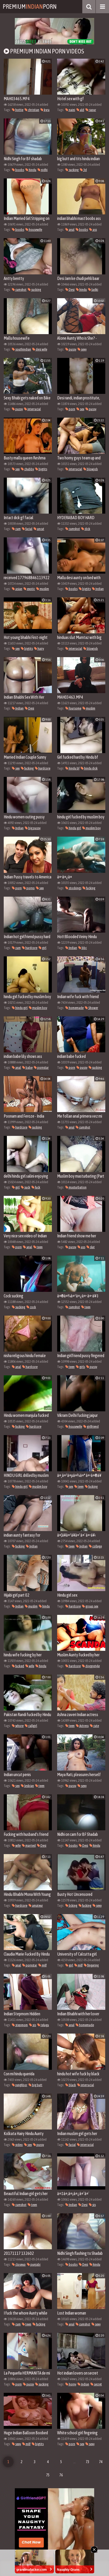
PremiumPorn (30, 6)
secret (98, 2384)
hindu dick (91, 768)
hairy (40, 649)
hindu (32, 170)
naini (72, 110)
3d (85, 170)
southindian (23, 349)
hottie (19, 110)
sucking (73, 170)
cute (96, 1726)
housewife (35, 230)
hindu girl (75, 828)
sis (34, 2025)
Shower (93, 1008)
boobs (19, 170)
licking (73, 1905)
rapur (92, 110)
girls (82, 1367)
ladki (95, 290)
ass (94, 230)
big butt (37, 2085)
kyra (46, 110)
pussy (72, 349)
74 (101, 2462)
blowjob (92, 469)
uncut (40, 529)
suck (27, 1187)
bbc (84, 948)
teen (39, 1247)
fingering (93, 1965)
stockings (75, 888)
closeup (20, 2264)
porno (30, 888)
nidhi (44, 170)
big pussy (34, 828)
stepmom (21, 2025)
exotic (31, 589)
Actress (84, 1726)
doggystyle (92, 1666)
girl (44, 948)
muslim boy (93, 828)
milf (44, 1965)
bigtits (43, 469)
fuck (37, 1187)
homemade (76, 1008)
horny (72, 2384)
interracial (34, 409)
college (97, 1546)
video (19, 2145)
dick (87, 529)
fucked (19, 1666)
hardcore (44, 768)
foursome (75, 708)
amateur (37, 1905)
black (72, 2085)
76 (61, 2475)
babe (29, 1068)
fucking (29, 768)
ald (82, 110)
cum (18, 529)
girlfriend (92, 1427)
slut (92, 1247)
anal (71, 230)
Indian (99, 589)
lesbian (29, 1786)
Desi (71, 290)
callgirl (32, 1726)
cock (33, 1307)
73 (88, 2462)
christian (33, 110)
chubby (29, 469)
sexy (83, 349)
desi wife (41, 349)
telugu (45, 2025)
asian (19, 589)
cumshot (21, 290)
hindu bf (74, 768)
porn (72, 409)
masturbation (77, 1187)
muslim (44, 589)
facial (29, 529)
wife (31, 1666)
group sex (92, 1606)
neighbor (21, 2085)
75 (48, 2475)
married (30, 1845)
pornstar (43, 1068)
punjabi (35, 2264)
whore (19, 1726)
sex (82, 409)
